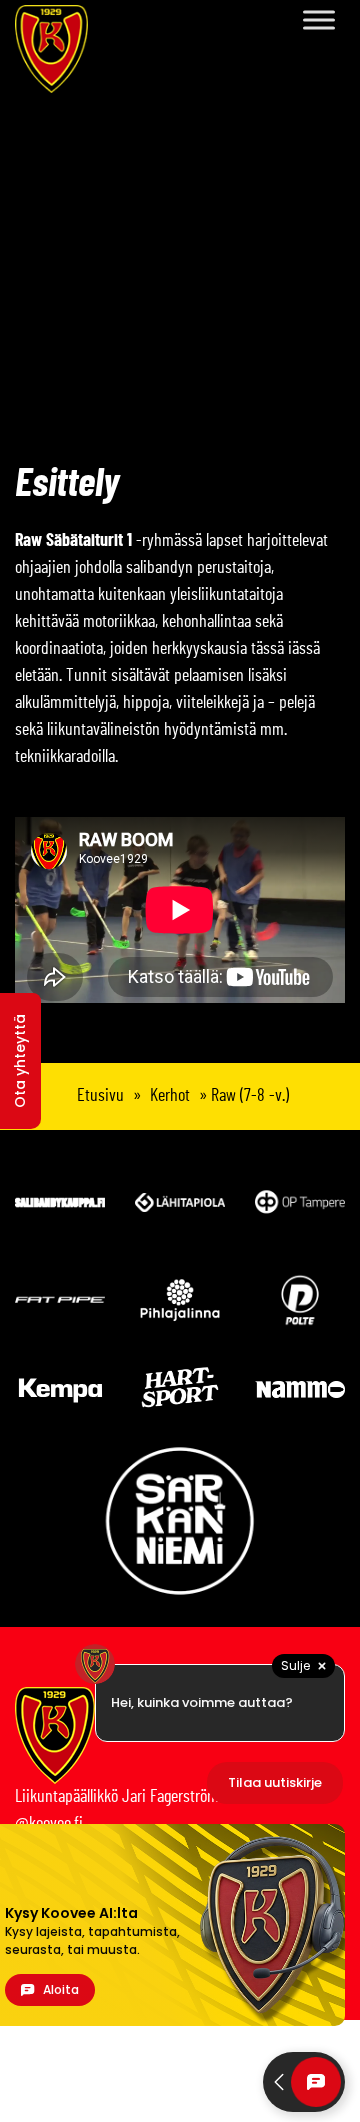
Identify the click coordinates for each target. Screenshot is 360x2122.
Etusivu (100, 1096)
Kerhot (170, 1096)
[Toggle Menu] (319, 19)
